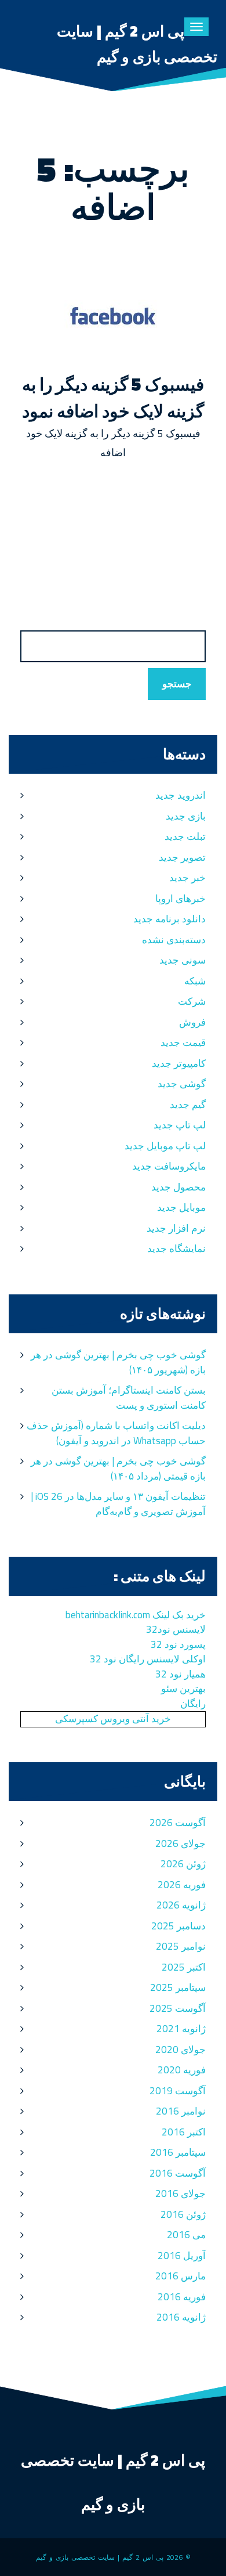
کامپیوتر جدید (179, 1063)
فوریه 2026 (182, 1885)
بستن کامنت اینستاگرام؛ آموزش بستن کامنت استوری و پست (129, 1398)
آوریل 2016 (182, 2256)
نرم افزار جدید (176, 1228)
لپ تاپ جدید (180, 1125)
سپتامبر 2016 (178, 2152)
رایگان (193, 1704)
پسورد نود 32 (178, 1644)
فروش (192, 1022)
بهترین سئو (183, 1689)
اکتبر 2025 (184, 1967)
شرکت (192, 1001)
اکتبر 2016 (184, 2132)
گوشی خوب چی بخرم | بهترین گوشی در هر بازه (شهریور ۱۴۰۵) (118, 1362)
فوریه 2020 (182, 2070)
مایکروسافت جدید (169, 1166)
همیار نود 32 (181, 1674)
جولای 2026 (181, 1843)
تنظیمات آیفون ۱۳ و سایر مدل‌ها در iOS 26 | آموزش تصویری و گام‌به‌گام (118, 1504)
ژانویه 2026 (181, 1905)
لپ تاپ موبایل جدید (165, 1146)
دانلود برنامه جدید (170, 919)
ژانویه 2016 (181, 2317)
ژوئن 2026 (183, 1864)
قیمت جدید (183, 1042)
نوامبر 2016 (181, 2111)
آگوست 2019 (178, 2091)
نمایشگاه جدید (176, 1249)
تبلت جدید (185, 836)
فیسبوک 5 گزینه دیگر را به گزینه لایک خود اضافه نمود (113, 398)
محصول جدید (178, 1187)
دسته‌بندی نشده (174, 940)
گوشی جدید (182, 1084)
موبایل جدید (181, 1207)
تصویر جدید (182, 857)
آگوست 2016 (178, 2173)
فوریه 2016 (182, 2297)
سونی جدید (183, 960)
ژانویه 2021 (181, 2029)
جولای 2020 (181, 2050)
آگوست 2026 (178, 1823)
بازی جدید (186, 816)
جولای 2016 (181, 2193)
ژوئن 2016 (183, 2214)
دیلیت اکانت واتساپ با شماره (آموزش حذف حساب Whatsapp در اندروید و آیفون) (116, 1433)
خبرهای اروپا (181, 899)
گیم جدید (188, 1105)
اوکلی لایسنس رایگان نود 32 (148, 1659)
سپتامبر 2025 (178, 1987)
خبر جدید (187, 878)
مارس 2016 (181, 2276)
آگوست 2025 (178, 2008)
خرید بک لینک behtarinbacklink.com (136, 1615)
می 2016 (186, 2235)
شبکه (195, 981)
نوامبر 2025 (181, 1946)
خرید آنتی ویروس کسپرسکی (113, 1719)
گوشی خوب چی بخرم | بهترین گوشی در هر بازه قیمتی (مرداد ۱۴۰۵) (118, 1469)
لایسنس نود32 (176, 1629)
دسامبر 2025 (178, 1926)
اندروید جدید (181, 795)
